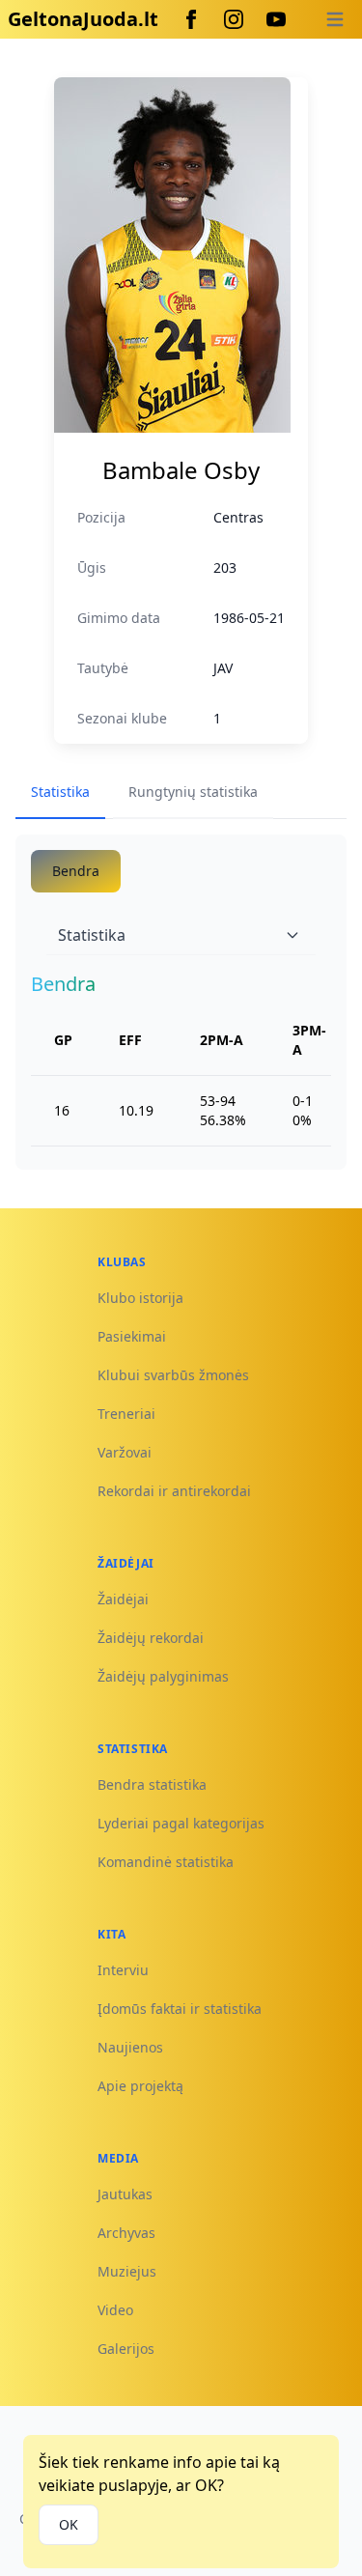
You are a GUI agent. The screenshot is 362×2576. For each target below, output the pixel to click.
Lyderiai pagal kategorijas (181, 1823)
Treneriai (126, 1414)
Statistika (92, 935)
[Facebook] (191, 19)
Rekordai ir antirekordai (174, 1491)
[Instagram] (234, 19)
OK (69, 2524)
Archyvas (126, 2233)
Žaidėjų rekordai (151, 1638)
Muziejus (127, 2271)
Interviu (123, 1970)
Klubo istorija (140, 1298)
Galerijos (126, 2349)
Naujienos (130, 2047)
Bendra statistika (152, 1784)
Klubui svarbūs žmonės (173, 1375)
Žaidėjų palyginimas (163, 1676)
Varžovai (125, 1452)
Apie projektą (140, 2086)
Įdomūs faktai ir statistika (180, 2009)
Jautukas (125, 2194)
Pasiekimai (132, 1336)
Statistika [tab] (60, 792)
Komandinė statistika (166, 1862)
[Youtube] (276, 19)
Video (115, 2310)
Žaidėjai (123, 1599)
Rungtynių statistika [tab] (193, 792)
